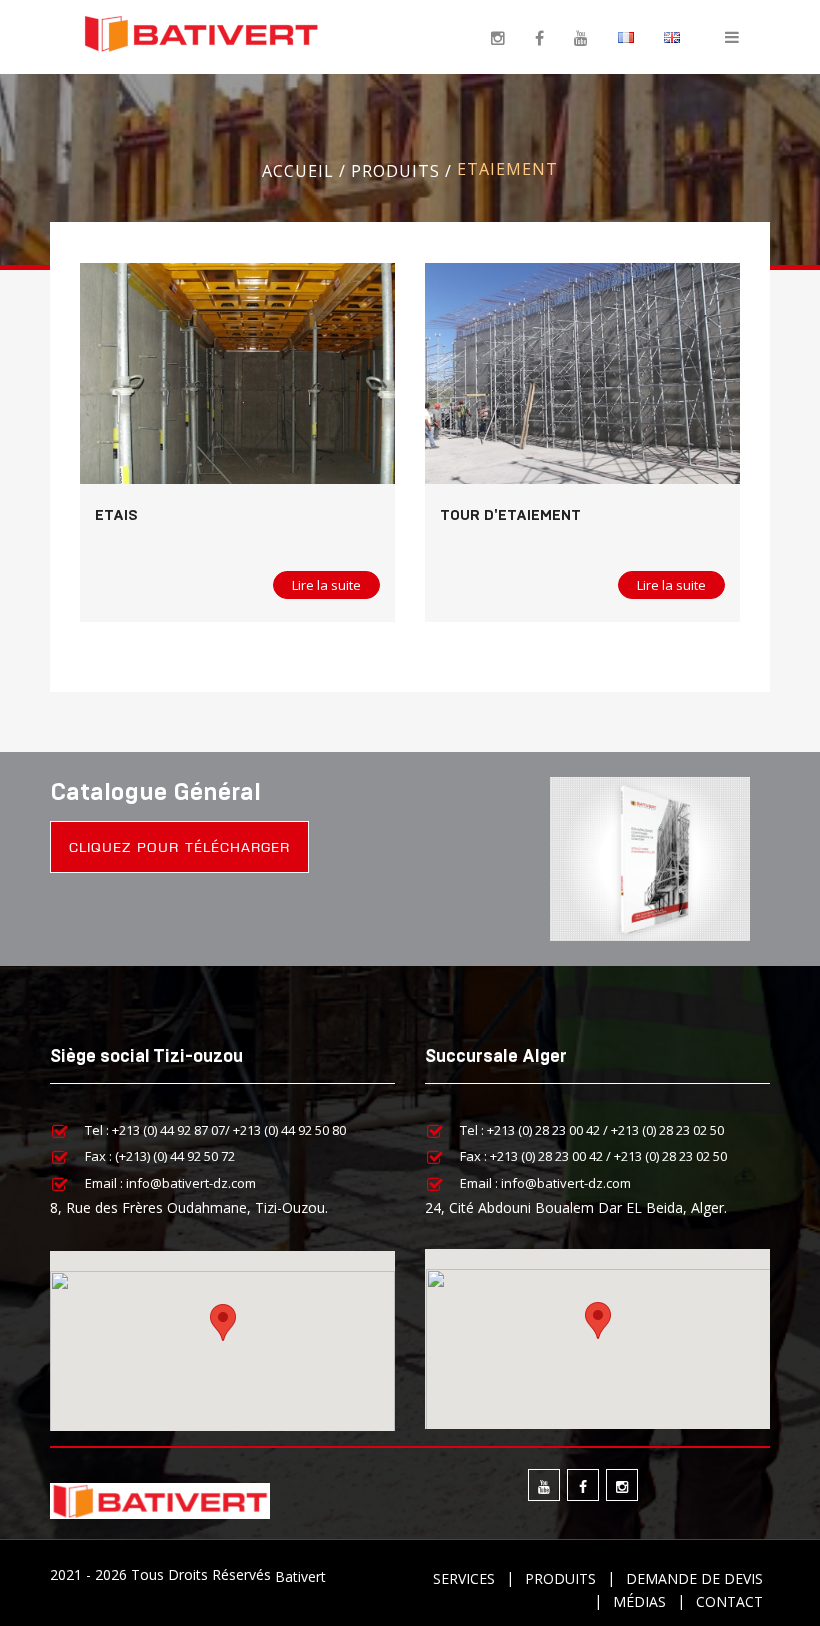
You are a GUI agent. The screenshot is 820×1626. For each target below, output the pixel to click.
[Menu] (732, 36)
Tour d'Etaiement (510, 515)
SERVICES (464, 1578)
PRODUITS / (404, 170)
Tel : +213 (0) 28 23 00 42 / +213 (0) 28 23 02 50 (592, 1129)
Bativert (300, 1575)
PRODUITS (560, 1578)
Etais (116, 515)
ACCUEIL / (306, 170)
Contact (729, 1601)
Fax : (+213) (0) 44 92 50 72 (160, 1156)
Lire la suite (326, 585)
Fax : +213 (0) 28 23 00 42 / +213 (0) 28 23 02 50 (593, 1156)
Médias (639, 1601)
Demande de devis (694, 1578)
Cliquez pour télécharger (179, 847)
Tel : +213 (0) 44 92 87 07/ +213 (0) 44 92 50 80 (215, 1129)
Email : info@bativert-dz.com (170, 1182)
